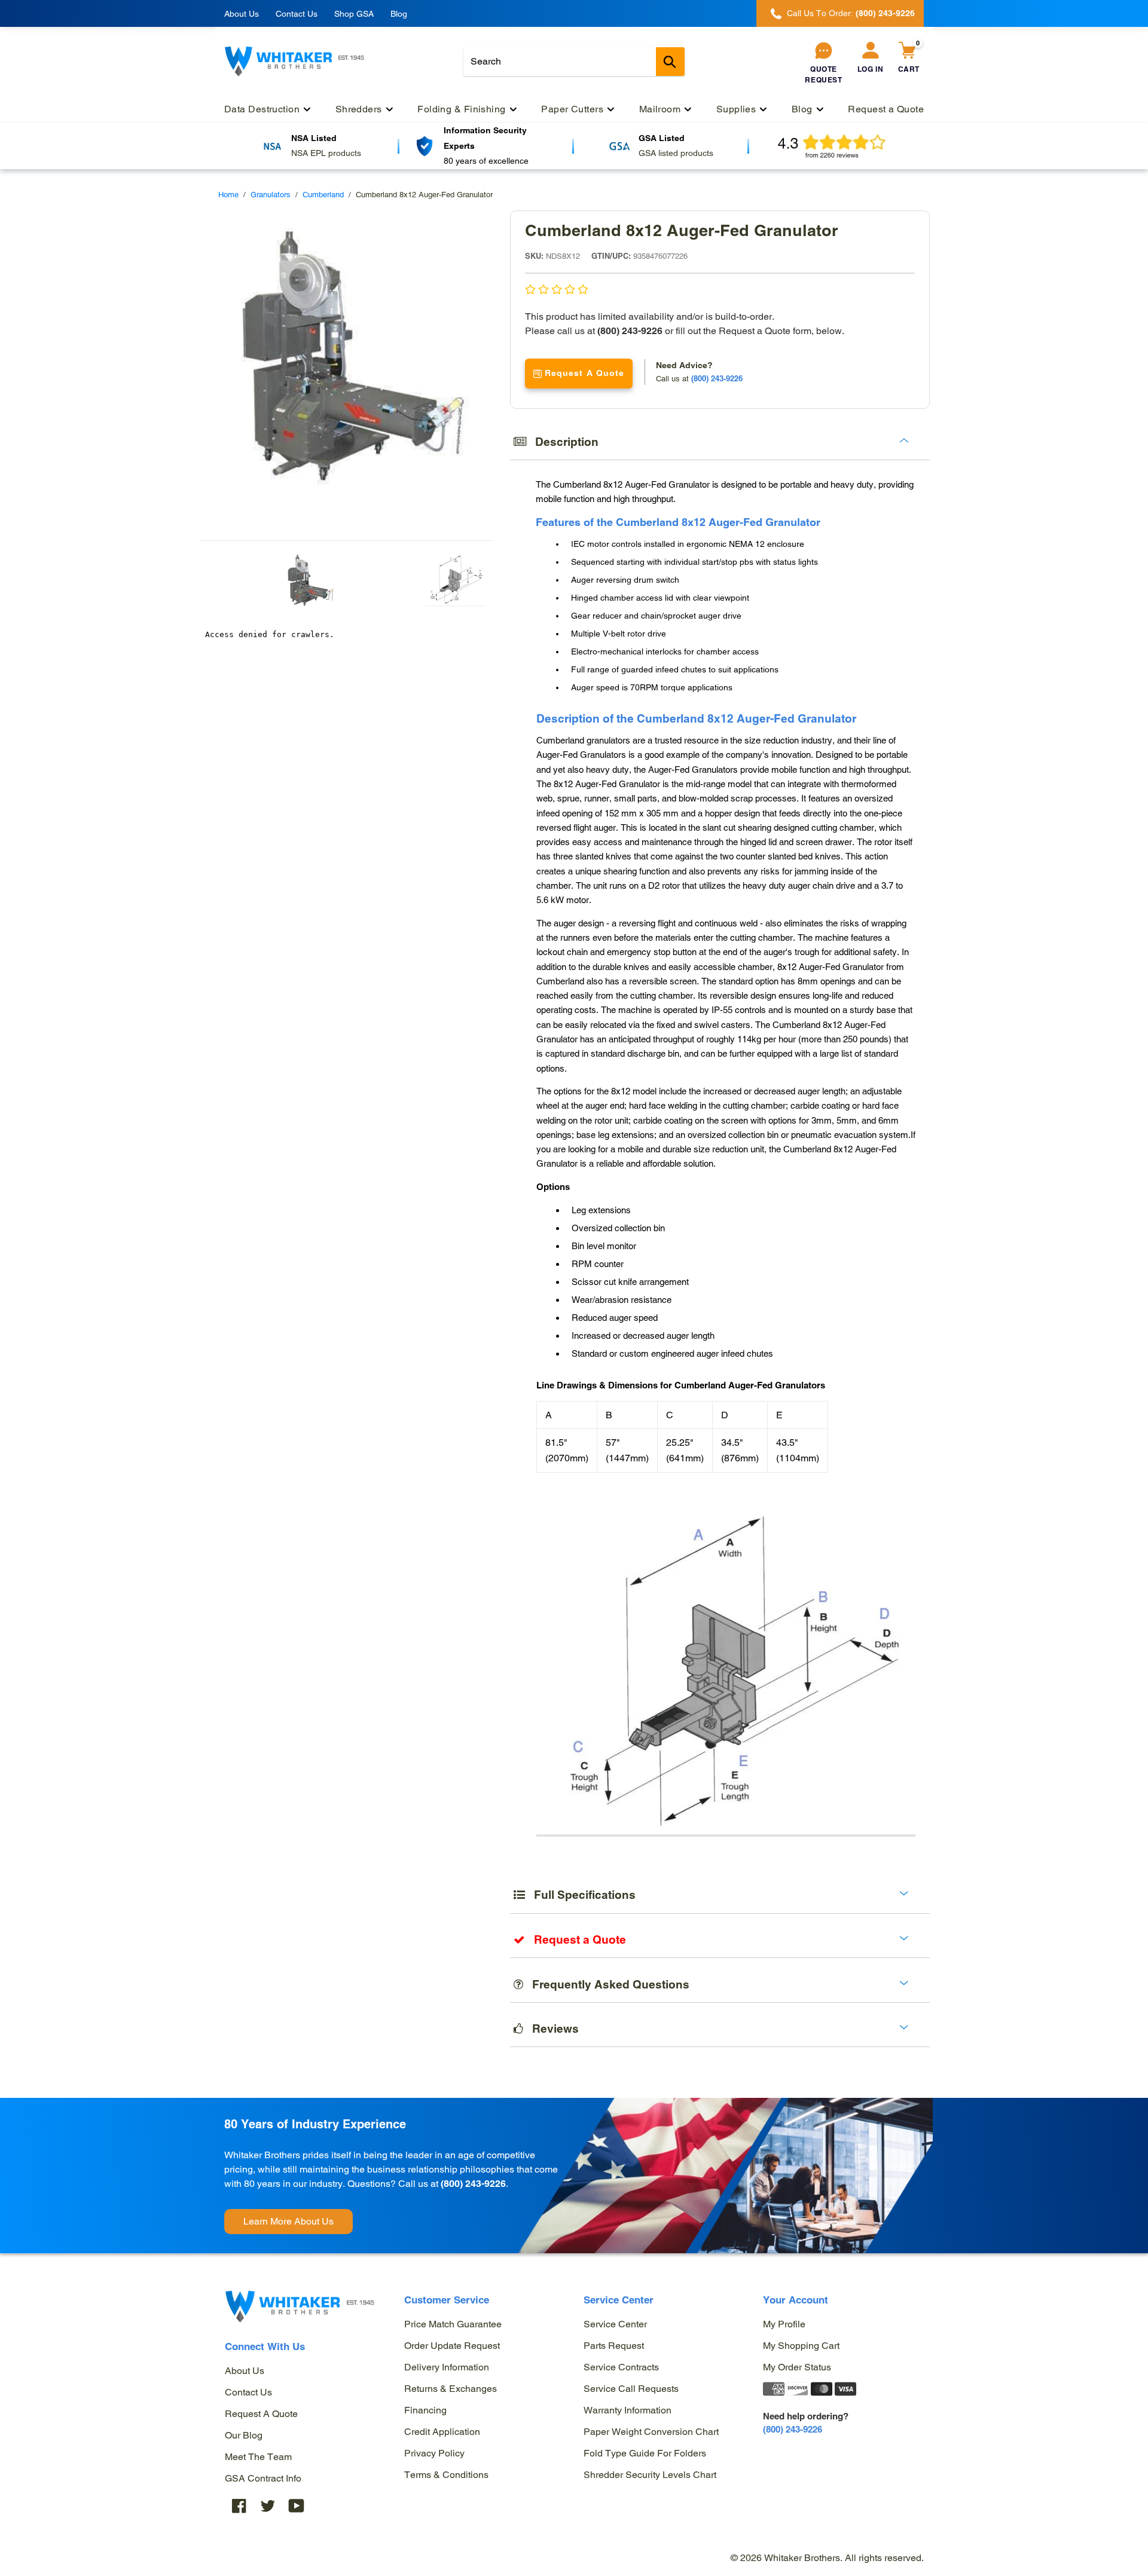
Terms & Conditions (446, 2475)
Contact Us (297, 14)
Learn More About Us (288, 2221)
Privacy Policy (434, 2453)
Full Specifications (580, 1895)
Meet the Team (258, 2457)
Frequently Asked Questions (606, 1984)
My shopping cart (801, 2346)
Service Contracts (621, 2367)
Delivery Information (447, 2367)
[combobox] (574, 62)
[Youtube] (297, 2506)
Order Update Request (452, 2346)
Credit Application (442, 2432)
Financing (425, 2410)
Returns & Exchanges (451, 2389)
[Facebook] (239, 2506)
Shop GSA (354, 14)
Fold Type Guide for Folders (645, 2453)
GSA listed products (676, 153)
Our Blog (244, 2435)
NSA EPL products (326, 153)
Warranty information (628, 2410)
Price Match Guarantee (453, 2324)
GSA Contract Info (263, 2478)
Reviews (551, 2029)
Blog (399, 14)
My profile (784, 2324)
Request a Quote (261, 2414)
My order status (797, 2367)
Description (562, 442)
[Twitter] (268, 2506)
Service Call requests (631, 2389)
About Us (242, 14)
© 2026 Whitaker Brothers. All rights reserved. (827, 2558)
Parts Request (614, 2346)
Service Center (615, 2324)
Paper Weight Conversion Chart (651, 2432)
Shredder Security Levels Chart (650, 2475)
